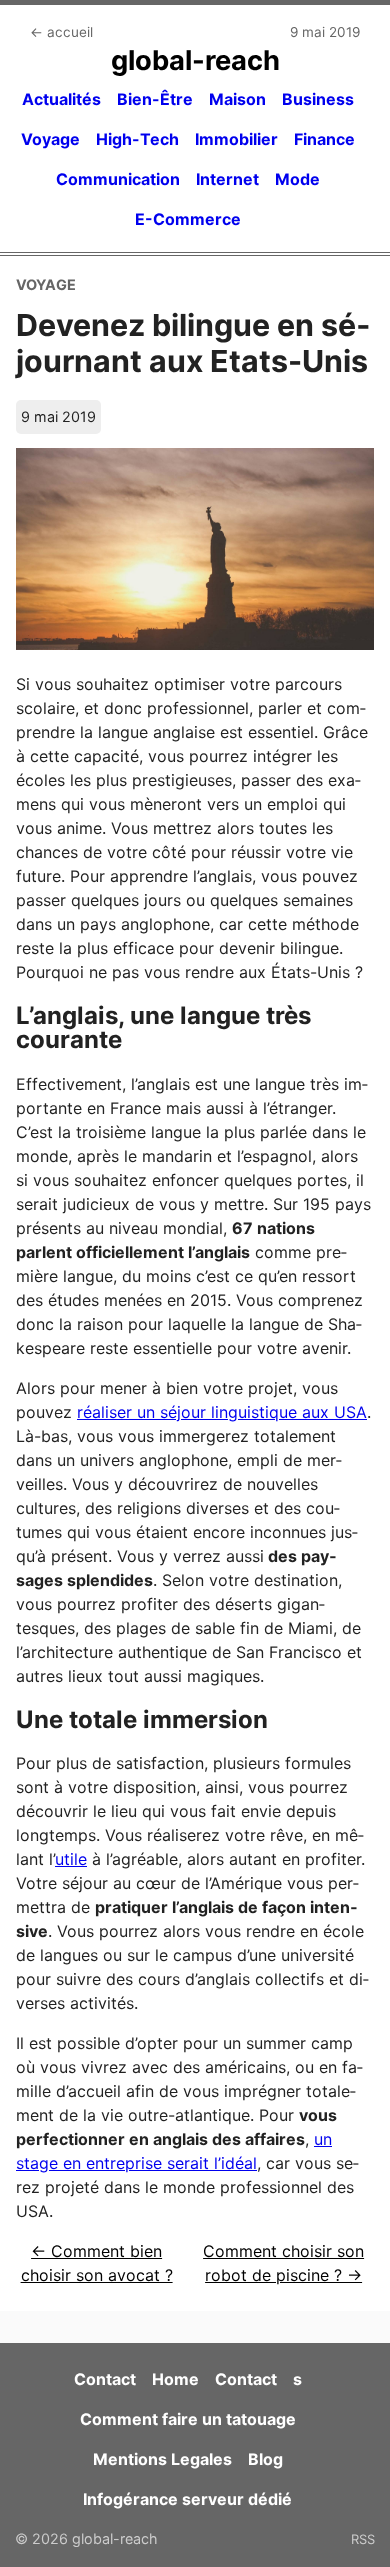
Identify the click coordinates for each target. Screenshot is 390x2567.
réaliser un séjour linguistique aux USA (222, 1412)
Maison (237, 99)
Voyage (50, 139)
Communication (118, 179)
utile (71, 1859)
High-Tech (137, 139)
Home (175, 2379)
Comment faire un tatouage (188, 2419)
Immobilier (236, 139)
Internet (227, 179)
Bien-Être (155, 99)
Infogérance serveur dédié (187, 2499)
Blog (265, 2459)
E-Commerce (188, 219)
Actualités (61, 99)
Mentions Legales (162, 2459)
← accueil (61, 32)
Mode (297, 179)
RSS (363, 2539)
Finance (324, 139)
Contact (105, 2379)
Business (318, 99)
